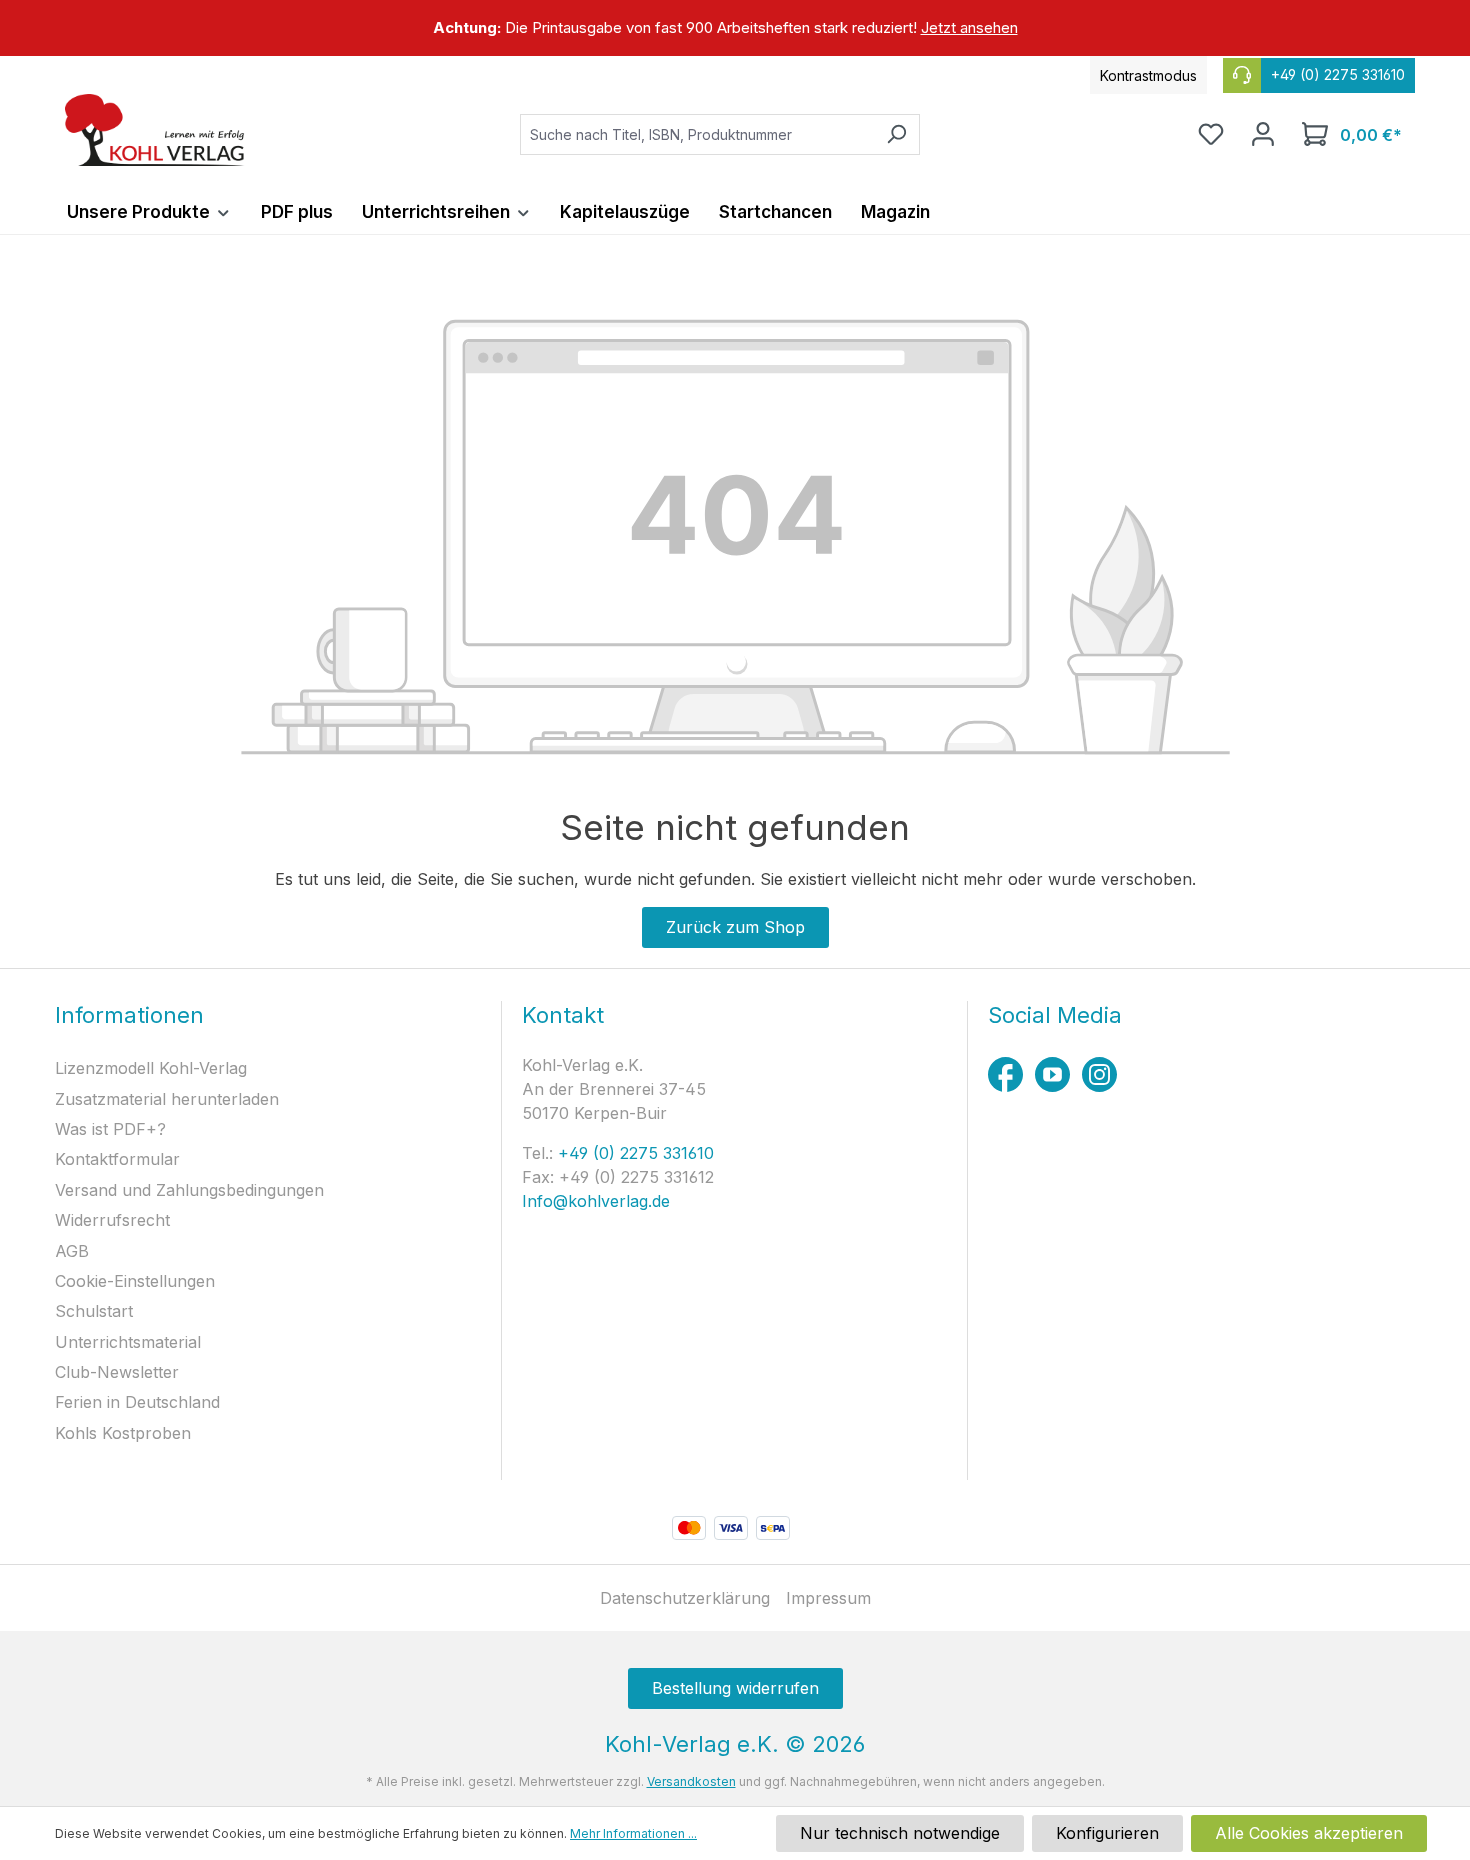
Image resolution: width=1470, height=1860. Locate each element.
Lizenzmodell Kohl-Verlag (151, 1068)
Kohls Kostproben (123, 1433)
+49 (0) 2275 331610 (633, 1153)
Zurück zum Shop (735, 927)
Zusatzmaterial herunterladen (167, 1099)
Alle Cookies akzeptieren (1309, 1833)
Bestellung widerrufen (735, 1688)
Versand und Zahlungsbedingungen (189, 1190)
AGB (72, 1251)
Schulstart (94, 1311)
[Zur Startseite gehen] (155, 130)
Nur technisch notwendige (900, 1833)
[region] (735, 28)
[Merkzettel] (1211, 134)
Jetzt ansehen (969, 27)
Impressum (828, 1598)
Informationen (129, 1015)
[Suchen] (896, 134)
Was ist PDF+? (110, 1129)
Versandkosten (691, 1781)
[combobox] (697, 134)
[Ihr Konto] (1263, 134)
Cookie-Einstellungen (135, 1281)
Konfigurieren (1107, 1833)
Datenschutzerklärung (685, 1598)
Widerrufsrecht (112, 1220)
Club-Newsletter (117, 1372)
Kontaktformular (117, 1159)
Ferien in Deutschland (137, 1402)
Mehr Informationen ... (633, 1833)
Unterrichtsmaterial (128, 1342)
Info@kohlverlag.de (596, 1201)
